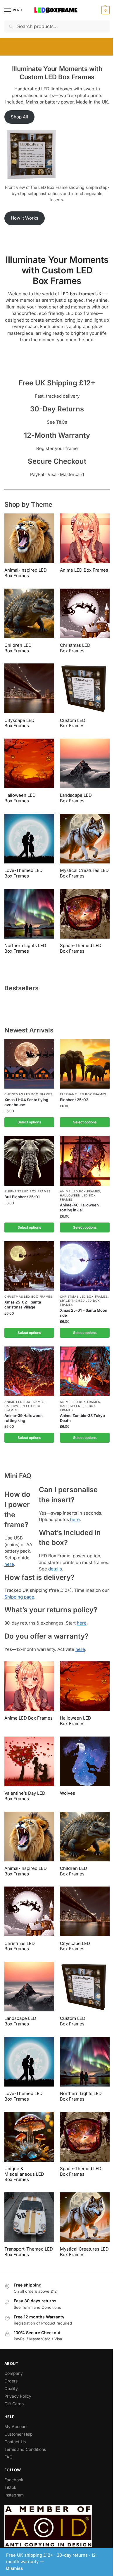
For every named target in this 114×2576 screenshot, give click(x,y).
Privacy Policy (18, 2396)
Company (14, 2373)
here (9, 1564)
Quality (11, 2388)
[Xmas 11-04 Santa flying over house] (29, 1064)
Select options (29, 1122)
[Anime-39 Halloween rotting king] (29, 1371)
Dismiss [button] (14, 2568)
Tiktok (10, 2487)
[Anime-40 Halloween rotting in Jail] (85, 1161)
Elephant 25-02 (74, 1100)
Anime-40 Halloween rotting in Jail (79, 1207)
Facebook (14, 2480)
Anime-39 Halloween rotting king (24, 1418)
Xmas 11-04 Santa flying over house (26, 1102)
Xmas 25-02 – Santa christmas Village (23, 1305)
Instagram (14, 2495)
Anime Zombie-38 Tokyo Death (82, 1418)
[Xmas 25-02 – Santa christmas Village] (29, 1266)
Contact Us (15, 2442)
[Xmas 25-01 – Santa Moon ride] (85, 1266)
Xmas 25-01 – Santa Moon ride (84, 1313)
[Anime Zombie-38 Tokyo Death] (85, 1371)
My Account (16, 2426)
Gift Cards (14, 2404)
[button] (105, 10)
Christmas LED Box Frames (28, 1094)
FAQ (8, 2457)
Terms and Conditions (25, 2449)
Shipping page (19, 1597)
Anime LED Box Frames (80, 1191)
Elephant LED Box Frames (83, 1094)
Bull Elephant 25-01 (22, 1197)
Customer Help (19, 2434)
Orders (11, 2381)
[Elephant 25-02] (85, 1064)
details (55, 1569)
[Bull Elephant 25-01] (29, 1161)
